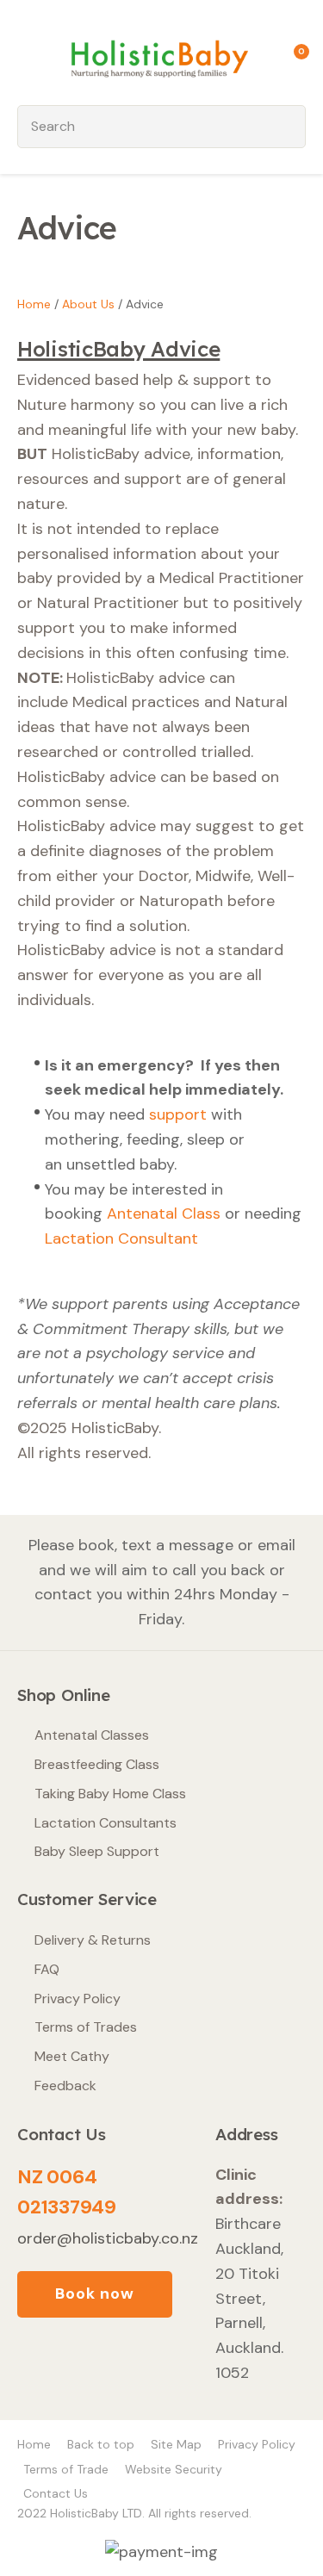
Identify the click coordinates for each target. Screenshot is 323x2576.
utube (121, 2362)
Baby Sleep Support (97, 1851)
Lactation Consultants (106, 1823)
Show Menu (28, 56)
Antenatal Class (164, 1214)
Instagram (78, 2362)
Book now (95, 2294)
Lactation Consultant (124, 1238)
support (178, 1114)
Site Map (176, 2444)
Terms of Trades (86, 2027)
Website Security (174, 2469)
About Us (88, 304)
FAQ (47, 1969)
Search (285, 127)
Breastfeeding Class (97, 1764)
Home (34, 304)
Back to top (101, 2444)
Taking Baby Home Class (110, 1794)
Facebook (36, 2362)
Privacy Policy (78, 1999)
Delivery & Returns (93, 1940)
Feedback (65, 2086)
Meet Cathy (72, 2056)
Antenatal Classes (92, 1735)
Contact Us (56, 2493)
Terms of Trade (66, 2469)
